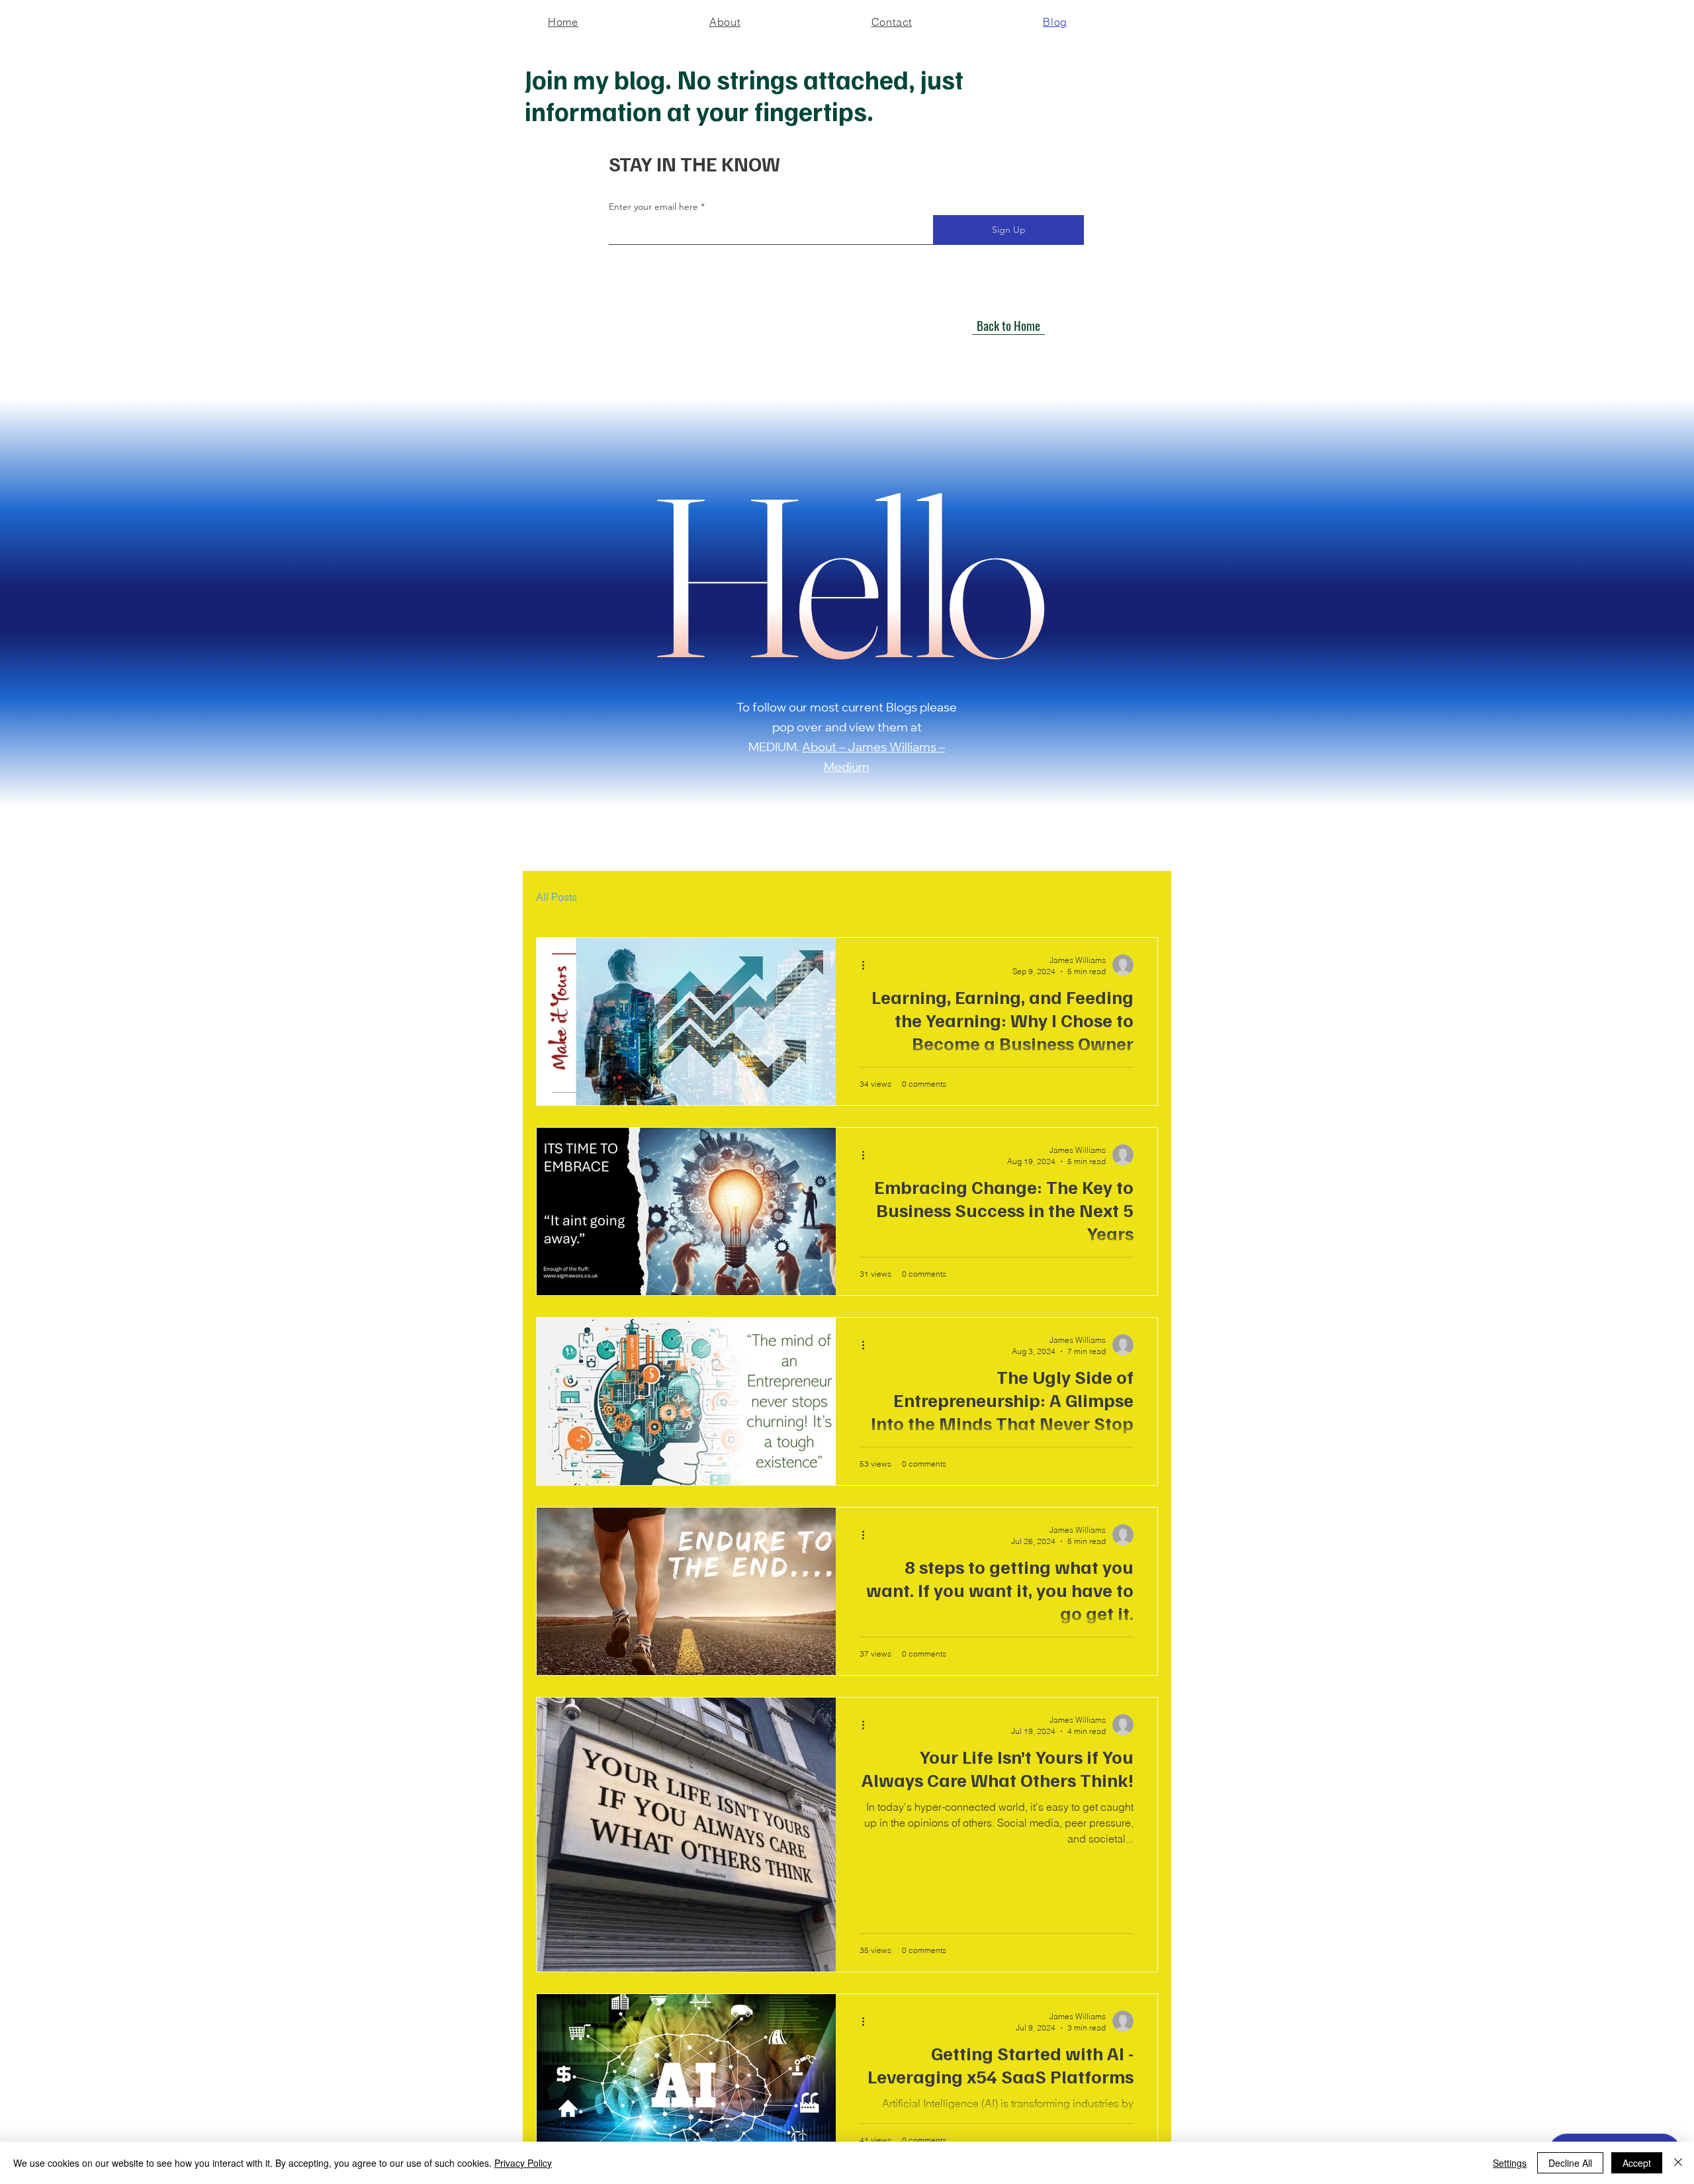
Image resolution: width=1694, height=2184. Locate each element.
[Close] (1678, 2163)
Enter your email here (653, 206)
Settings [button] (1510, 2163)
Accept (1637, 2163)
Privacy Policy (523, 2163)
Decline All (1570, 2163)
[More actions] (868, 965)
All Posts (557, 897)
